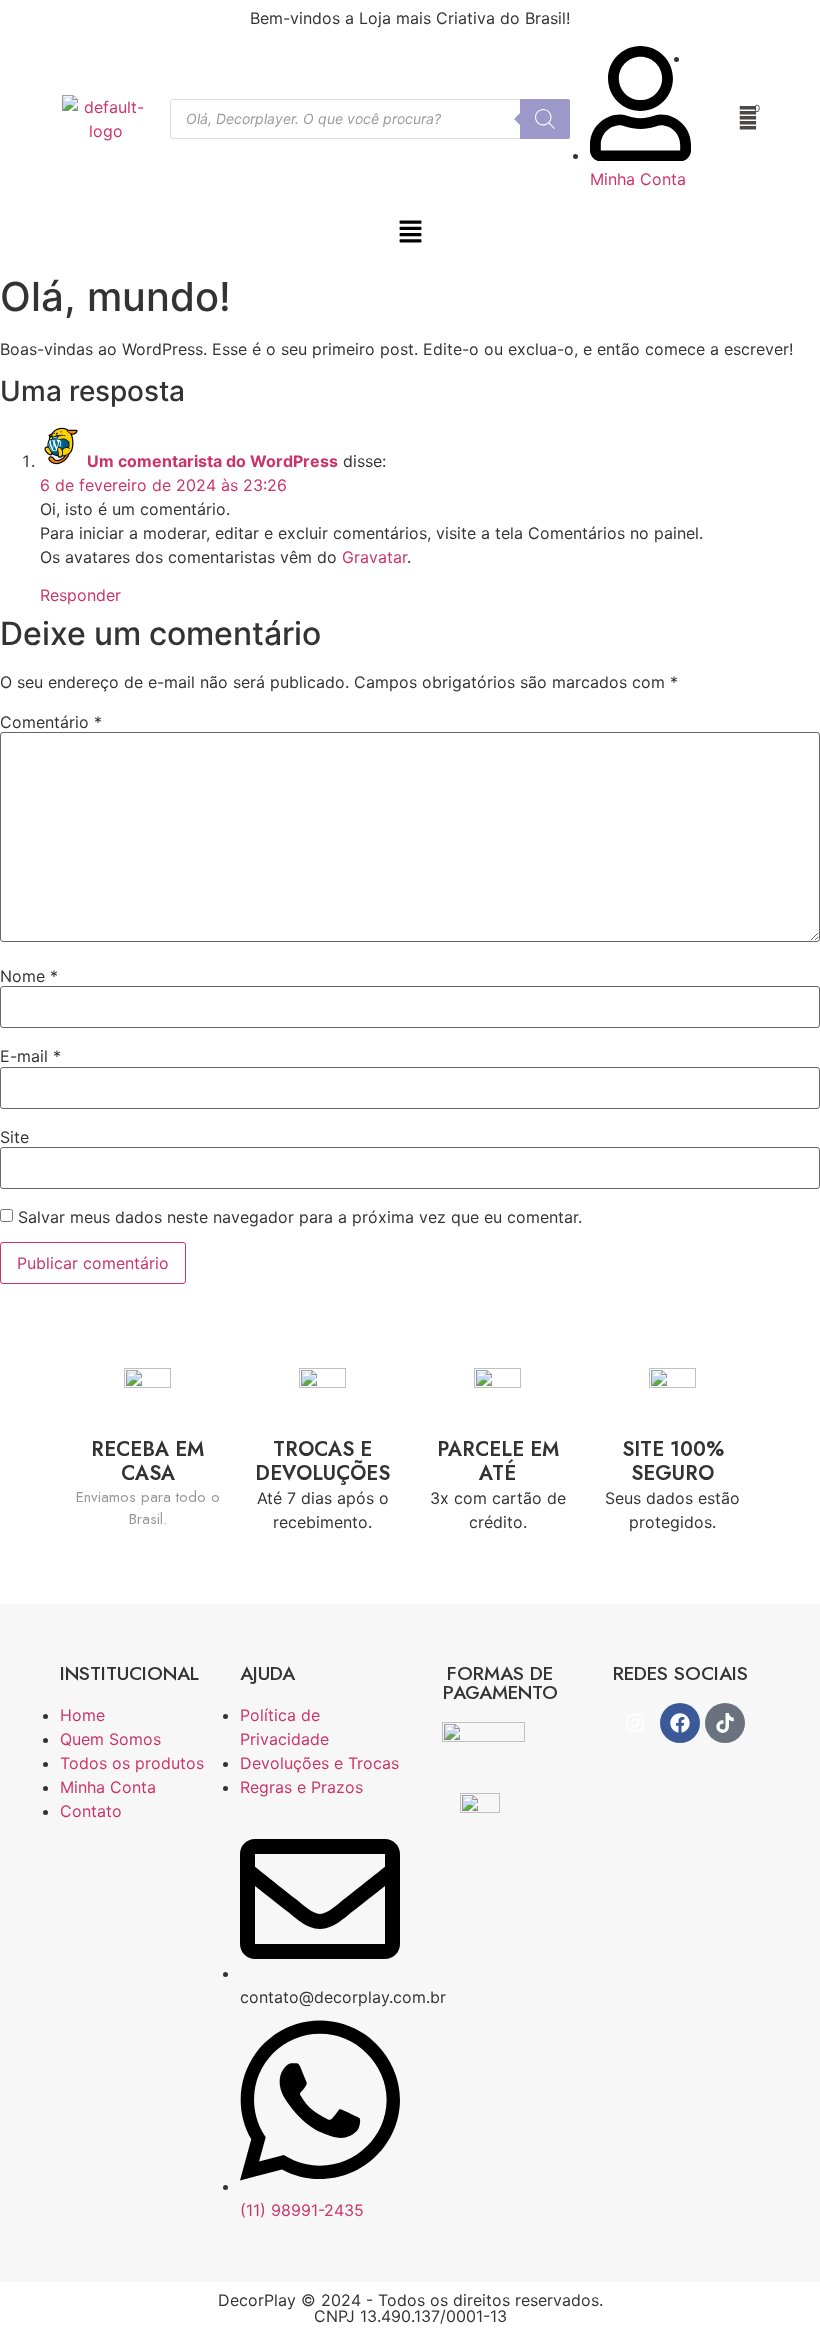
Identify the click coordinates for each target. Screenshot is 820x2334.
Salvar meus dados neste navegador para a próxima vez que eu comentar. (300, 1217)
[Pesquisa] (545, 119)
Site (14, 1137)
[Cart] (748, 118)
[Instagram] (635, 1723)
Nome (29, 976)
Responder (80, 595)
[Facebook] (680, 1723)
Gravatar (374, 557)
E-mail (30, 1056)
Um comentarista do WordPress (212, 461)
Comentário (51, 722)
